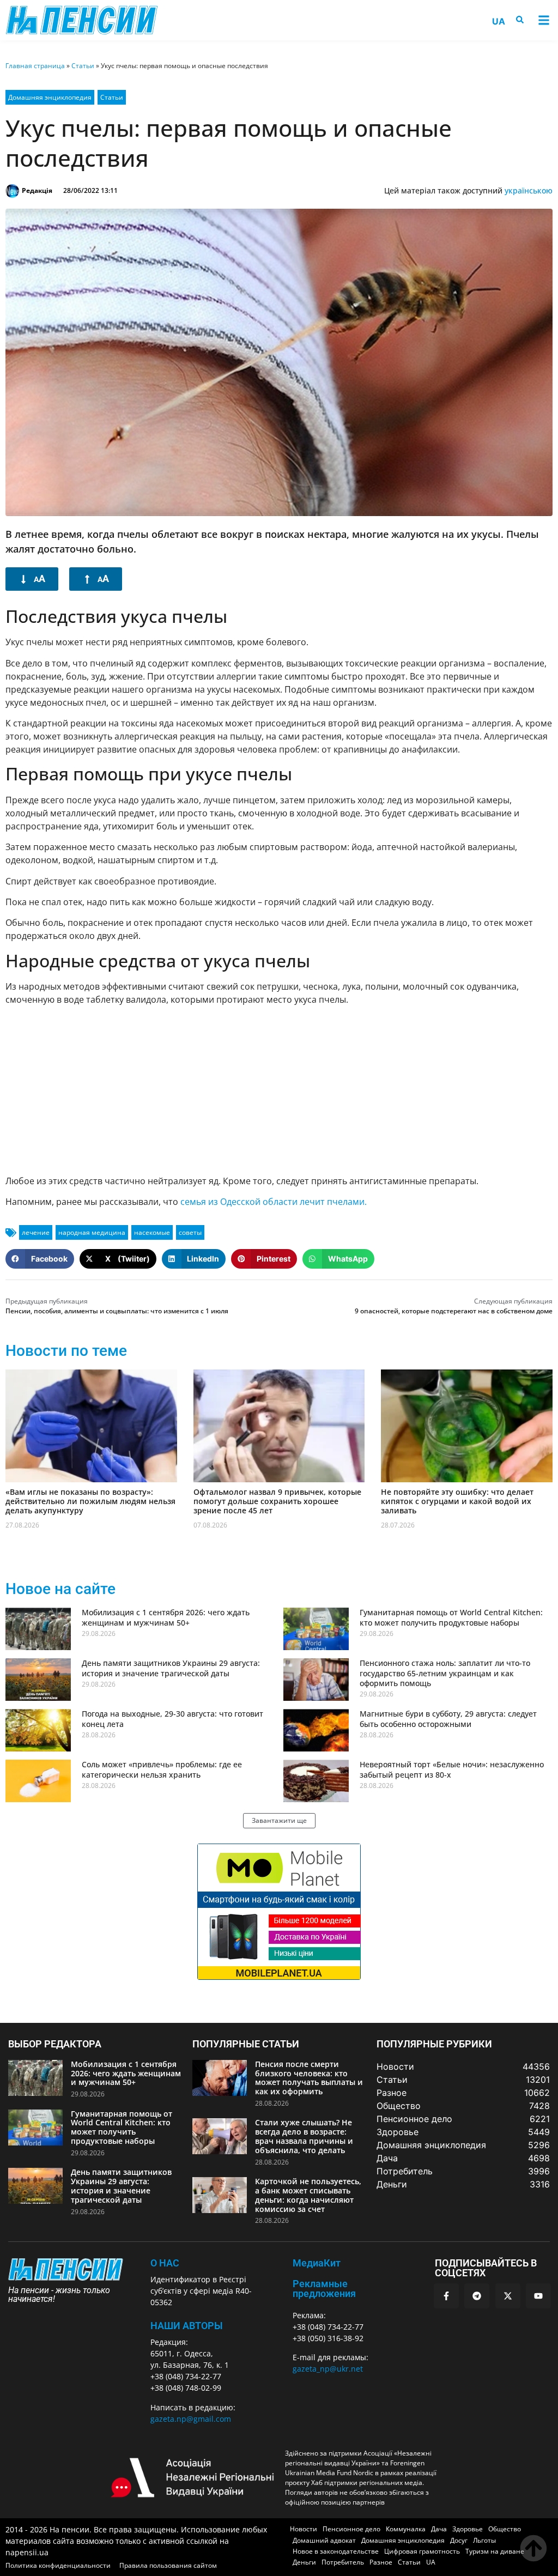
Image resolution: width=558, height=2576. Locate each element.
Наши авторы (187, 2326)
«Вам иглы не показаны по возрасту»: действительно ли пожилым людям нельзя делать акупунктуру (90, 1501)
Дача (439, 2529)
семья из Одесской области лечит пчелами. (274, 1202)
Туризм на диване (495, 2551)
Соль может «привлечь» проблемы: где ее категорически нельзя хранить (162, 1769)
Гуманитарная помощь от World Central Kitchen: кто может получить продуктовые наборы (451, 1617)
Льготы (484, 2540)
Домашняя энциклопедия (50, 97)
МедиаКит (317, 2263)
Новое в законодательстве (336, 2551)
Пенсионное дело (351, 2529)
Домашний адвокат (324, 2540)
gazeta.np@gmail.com (191, 2419)
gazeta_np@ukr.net (328, 2369)
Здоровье (468, 2529)
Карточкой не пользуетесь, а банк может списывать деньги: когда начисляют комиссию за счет (308, 2195)
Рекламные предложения (324, 2289)
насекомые (152, 1232)
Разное (381, 2562)
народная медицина (92, 1232)
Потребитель (343, 2562)
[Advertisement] (279, 1090)
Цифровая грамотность (422, 2551)
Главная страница (35, 66)
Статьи (83, 66)
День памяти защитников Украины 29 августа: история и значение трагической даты (171, 1668)
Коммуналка (406, 2529)
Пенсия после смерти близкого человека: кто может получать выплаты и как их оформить (309, 2078)
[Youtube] (538, 2296)
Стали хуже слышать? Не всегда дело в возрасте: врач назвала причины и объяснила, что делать (304, 2136)
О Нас (165, 2263)
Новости (304, 2529)
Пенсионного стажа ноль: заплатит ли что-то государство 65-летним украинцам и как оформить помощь (445, 1673)
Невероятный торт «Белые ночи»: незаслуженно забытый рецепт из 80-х (452, 1769)
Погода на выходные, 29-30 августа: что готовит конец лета (172, 1719)
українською (529, 190)
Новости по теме (66, 1351)
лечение (36, 1232)
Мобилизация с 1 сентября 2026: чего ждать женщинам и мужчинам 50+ (166, 1617)
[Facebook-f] (446, 2296)
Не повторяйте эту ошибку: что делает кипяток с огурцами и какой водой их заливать (457, 1501)
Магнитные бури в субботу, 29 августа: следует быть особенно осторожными (448, 1719)
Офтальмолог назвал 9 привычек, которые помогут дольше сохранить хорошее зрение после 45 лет (277, 1501)
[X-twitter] (508, 2296)
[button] (544, 20)
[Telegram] (477, 2296)
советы (190, 1232)
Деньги (304, 2562)
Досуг (459, 2540)
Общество (505, 2529)
